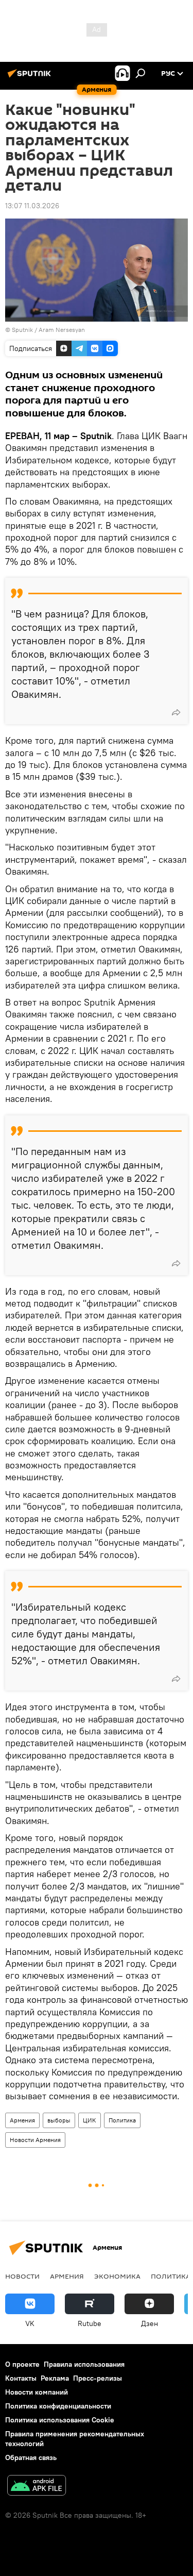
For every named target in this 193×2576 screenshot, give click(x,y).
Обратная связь (31, 2457)
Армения (22, 2120)
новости (22, 2276)
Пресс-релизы (98, 2378)
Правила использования (84, 2364)
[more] (176, 712)
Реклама (55, 2378)
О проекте (22, 2364)
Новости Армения (35, 2140)
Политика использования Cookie (60, 2420)
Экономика (117, 2276)
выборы (59, 2120)
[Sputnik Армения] (31, 77)
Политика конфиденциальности (58, 2406)
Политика (122, 2120)
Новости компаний (37, 2392)
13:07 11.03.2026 (32, 206)
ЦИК (90, 2120)
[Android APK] (37, 2487)
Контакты (21, 2378)
